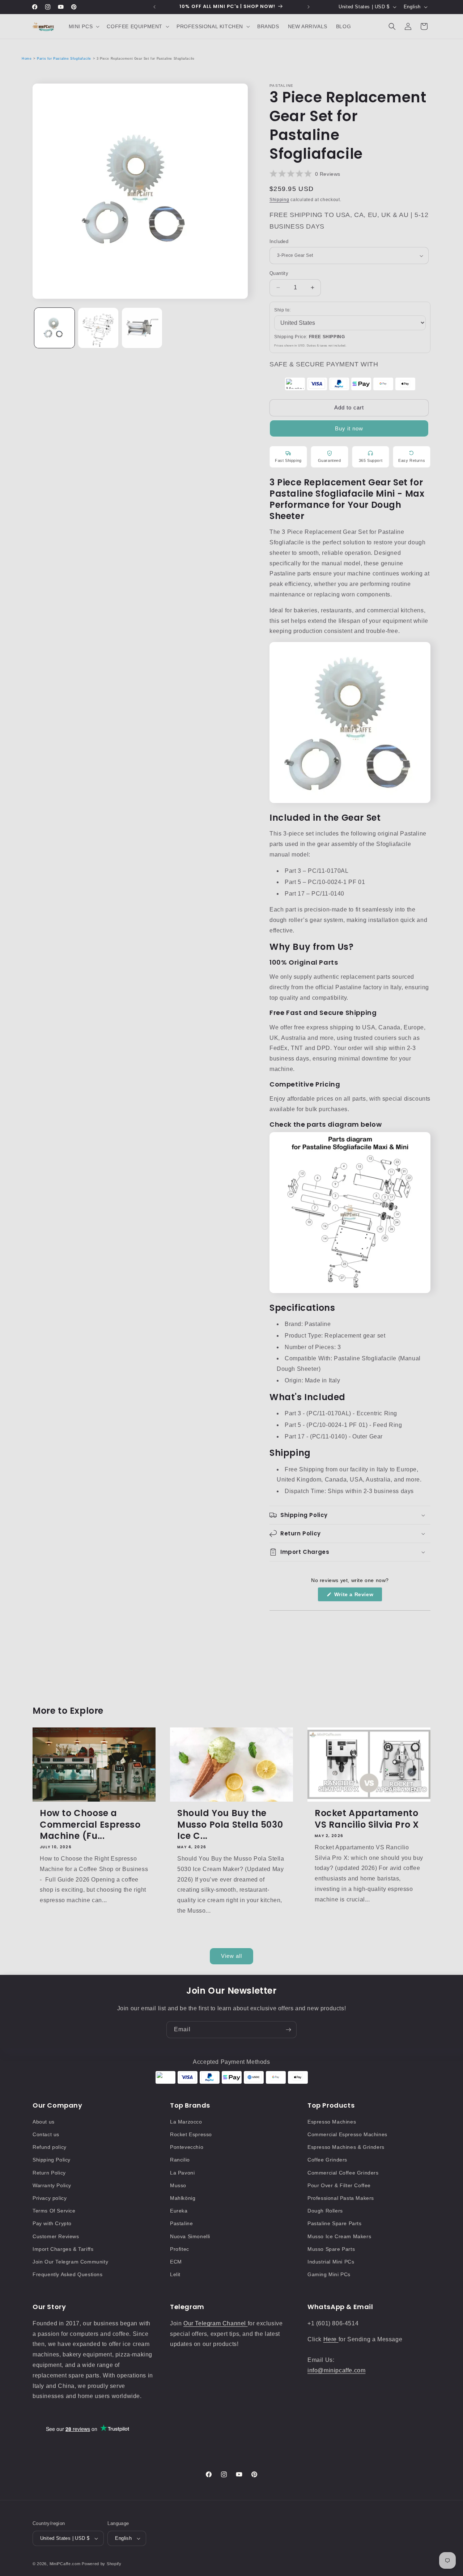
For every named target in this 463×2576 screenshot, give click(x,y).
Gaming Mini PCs (329, 2274)
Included (279, 241)
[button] (84, 26)
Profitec (180, 2249)
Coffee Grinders (327, 2160)
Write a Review (357, 1596)
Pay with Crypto (52, 2223)
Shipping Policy (52, 2160)
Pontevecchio (187, 2147)
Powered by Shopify (102, 2564)
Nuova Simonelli (190, 2236)
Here (331, 2339)
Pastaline (181, 2223)
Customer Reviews (56, 2236)
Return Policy (49, 2173)
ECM (176, 2262)
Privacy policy (50, 2198)
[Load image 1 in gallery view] (54, 328)
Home (27, 59)
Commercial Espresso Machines (347, 2134)
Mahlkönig (183, 2198)
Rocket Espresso (191, 2134)
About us (44, 2122)
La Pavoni (182, 2173)
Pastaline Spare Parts (335, 2223)
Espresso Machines (332, 2122)
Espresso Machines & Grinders (346, 2147)
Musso (178, 2185)
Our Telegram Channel (216, 2323)
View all (231, 1956)
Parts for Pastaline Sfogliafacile (64, 59)
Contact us (46, 2134)
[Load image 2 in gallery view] (98, 328)
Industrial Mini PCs (331, 2262)
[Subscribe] (288, 2030)
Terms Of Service (54, 2211)
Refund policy (50, 2147)
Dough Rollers (325, 2211)
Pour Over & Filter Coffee (339, 2185)
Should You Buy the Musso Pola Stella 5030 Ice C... (230, 1824)
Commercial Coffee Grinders (343, 2173)
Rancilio (180, 2160)
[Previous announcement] (154, 7)
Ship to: (283, 310)
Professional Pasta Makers (341, 2198)
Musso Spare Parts (331, 2249)
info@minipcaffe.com (336, 2370)
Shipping (279, 200)
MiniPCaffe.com (65, 2564)
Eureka (179, 2211)
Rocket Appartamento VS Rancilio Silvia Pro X (367, 1819)
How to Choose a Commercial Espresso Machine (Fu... (90, 1824)
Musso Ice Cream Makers (339, 2236)
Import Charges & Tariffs (63, 2249)
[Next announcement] (309, 7)
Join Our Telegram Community (70, 2262)
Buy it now (349, 428)
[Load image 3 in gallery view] (142, 328)
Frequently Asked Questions (68, 2274)
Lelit (175, 2274)
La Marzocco (186, 2122)
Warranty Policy (52, 2185)
